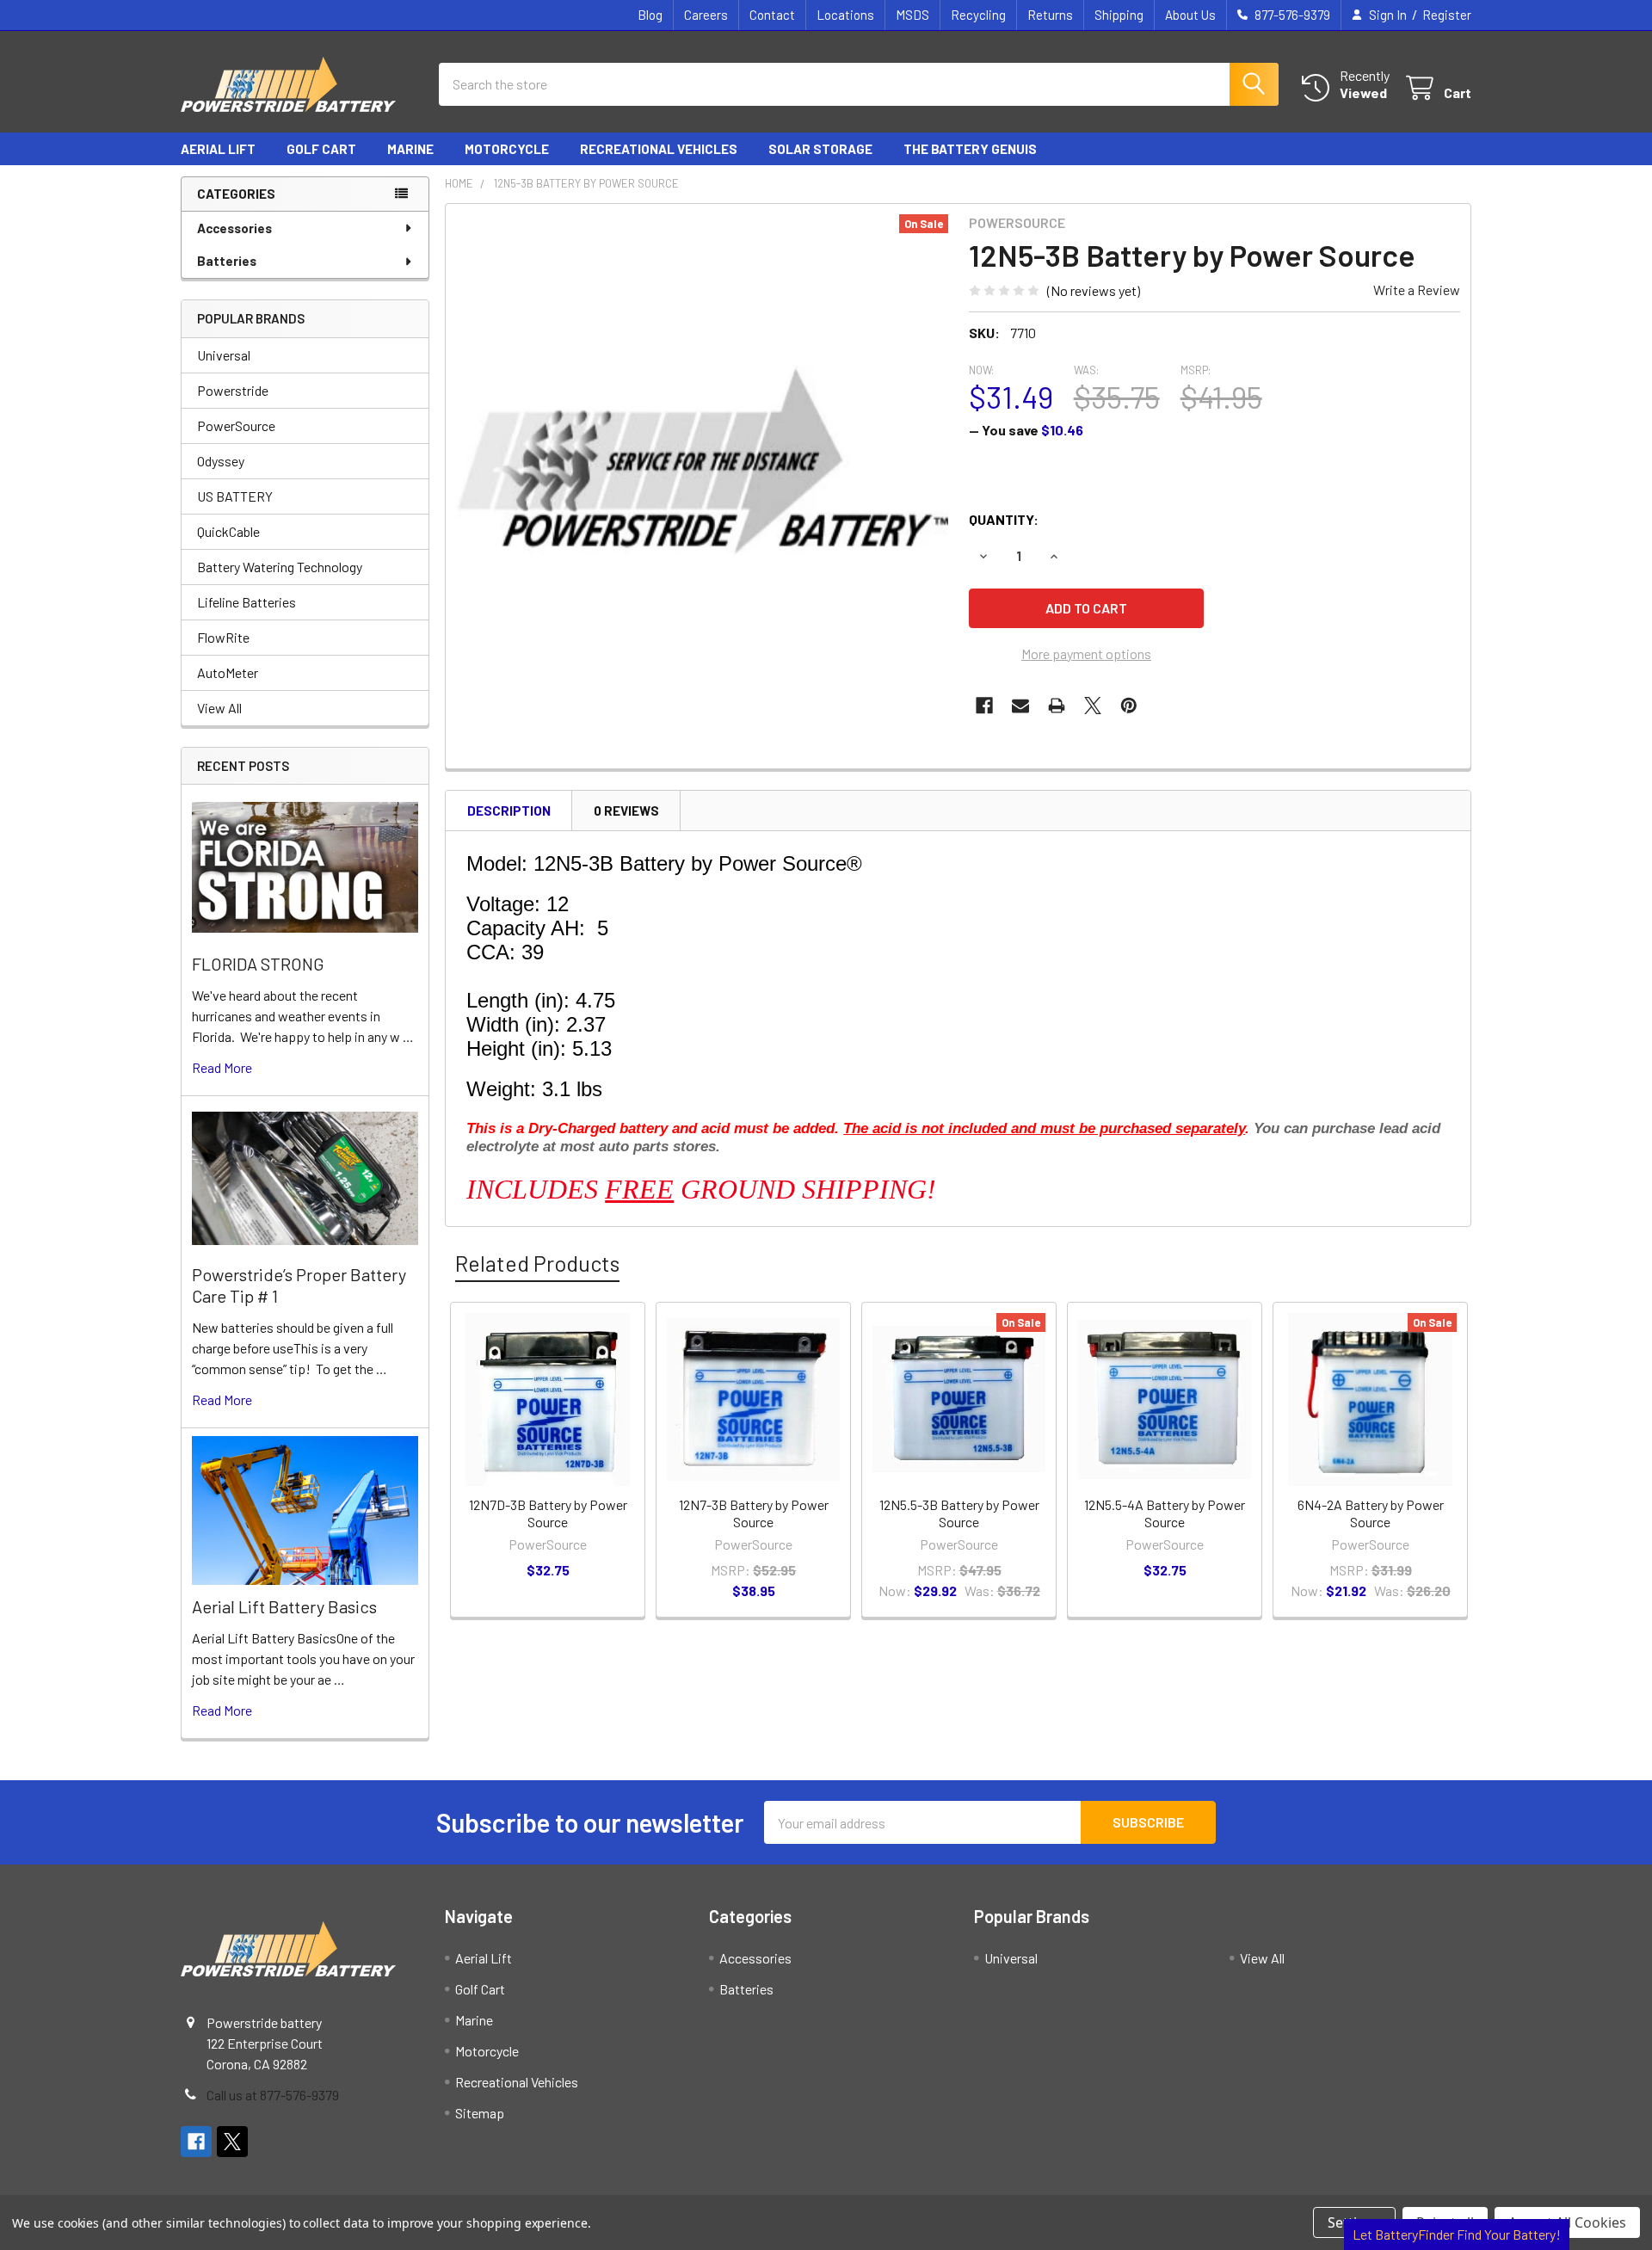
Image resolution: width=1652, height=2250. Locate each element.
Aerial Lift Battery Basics (284, 1606)
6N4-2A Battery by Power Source (1371, 1513)
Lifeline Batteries (247, 602)
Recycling (978, 15)
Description (509, 811)
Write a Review (1417, 290)
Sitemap (480, 2113)
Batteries (227, 261)
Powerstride (233, 390)
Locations (845, 15)
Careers (706, 15)
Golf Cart (321, 149)
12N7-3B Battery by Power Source (754, 1513)
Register (1447, 15)
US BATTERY (235, 496)
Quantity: (1004, 519)
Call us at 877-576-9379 (273, 2095)
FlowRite (223, 637)
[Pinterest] (1129, 706)
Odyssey (221, 461)
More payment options (1086, 653)
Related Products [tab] (537, 1263)
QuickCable (228, 531)
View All (219, 708)
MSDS (912, 15)
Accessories (234, 228)
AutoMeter (228, 672)
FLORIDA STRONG (258, 964)
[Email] (1020, 706)
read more (222, 1067)
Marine (410, 149)
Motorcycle (507, 149)
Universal (224, 355)
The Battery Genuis (970, 149)
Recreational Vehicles (659, 149)
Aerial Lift (218, 149)
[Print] (1057, 706)
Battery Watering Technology (280, 567)
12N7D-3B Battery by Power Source (548, 1513)
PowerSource (236, 425)
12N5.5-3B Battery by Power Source (959, 1513)
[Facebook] (984, 706)
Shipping (1119, 15)
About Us (1190, 15)
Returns (1050, 15)
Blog (650, 15)
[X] (1093, 706)
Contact (772, 15)
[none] (702, 460)
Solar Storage (820, 149)
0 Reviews (626, 811)
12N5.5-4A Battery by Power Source (1165, 1513)
